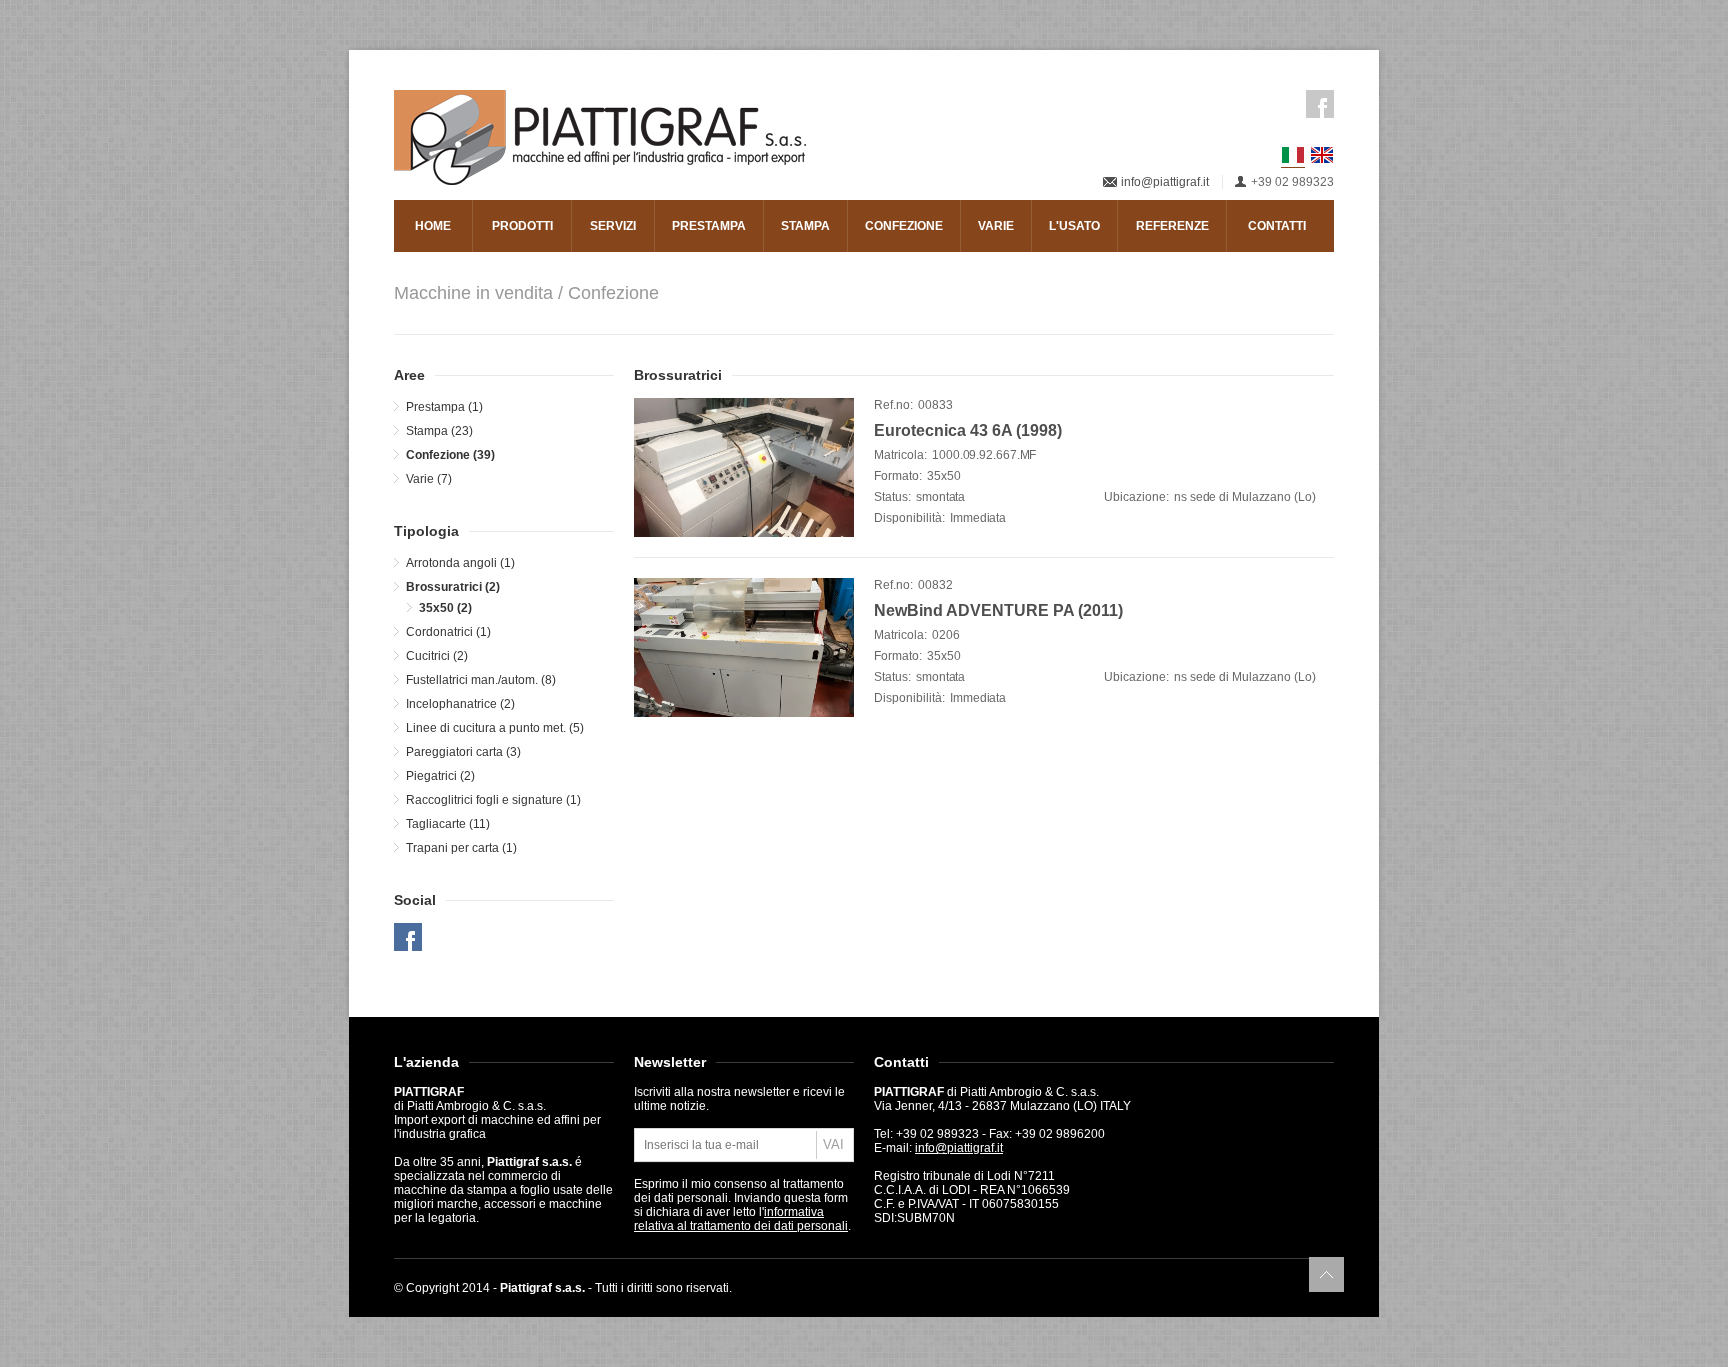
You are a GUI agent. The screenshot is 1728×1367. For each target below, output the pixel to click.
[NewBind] (744, 647)
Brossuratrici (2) (453, 587)
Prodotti (522, 226)
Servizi (613, 226)
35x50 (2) (445, 608)
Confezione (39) (450, 455)
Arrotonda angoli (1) (460, 563)
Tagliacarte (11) (448, 824)
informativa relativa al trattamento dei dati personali (741, 1219)
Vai (833, 1144)
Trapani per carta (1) (461, 848)
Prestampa (709, 226)
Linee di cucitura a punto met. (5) (495, 728)
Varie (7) (429, 479)
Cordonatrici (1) (448, 632)
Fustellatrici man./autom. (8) (481, 680)
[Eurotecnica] (744, 467)
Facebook (1320, 104)
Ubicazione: (1136, 497)
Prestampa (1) (444, 407)
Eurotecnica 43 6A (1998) (968, 430)
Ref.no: (893, 405)
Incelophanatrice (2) (460, 704)
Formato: (898, 476)
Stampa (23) (439, 431)
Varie (996, 226)
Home (433, 226)
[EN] (1322, 155)
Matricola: (900, 455)
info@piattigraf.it (1165, 182)
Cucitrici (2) (437, 656)
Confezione (904, 226)
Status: (892, 497)
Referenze (1172, 226)
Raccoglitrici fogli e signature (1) (493, 800)
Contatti (1277, 226)
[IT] (1293, 155)
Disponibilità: (909, 518)
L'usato (1074, 226)
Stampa (805, 226)
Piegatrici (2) (440, 776)
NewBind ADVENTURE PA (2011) (998, 610)
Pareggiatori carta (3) (463, 752)
